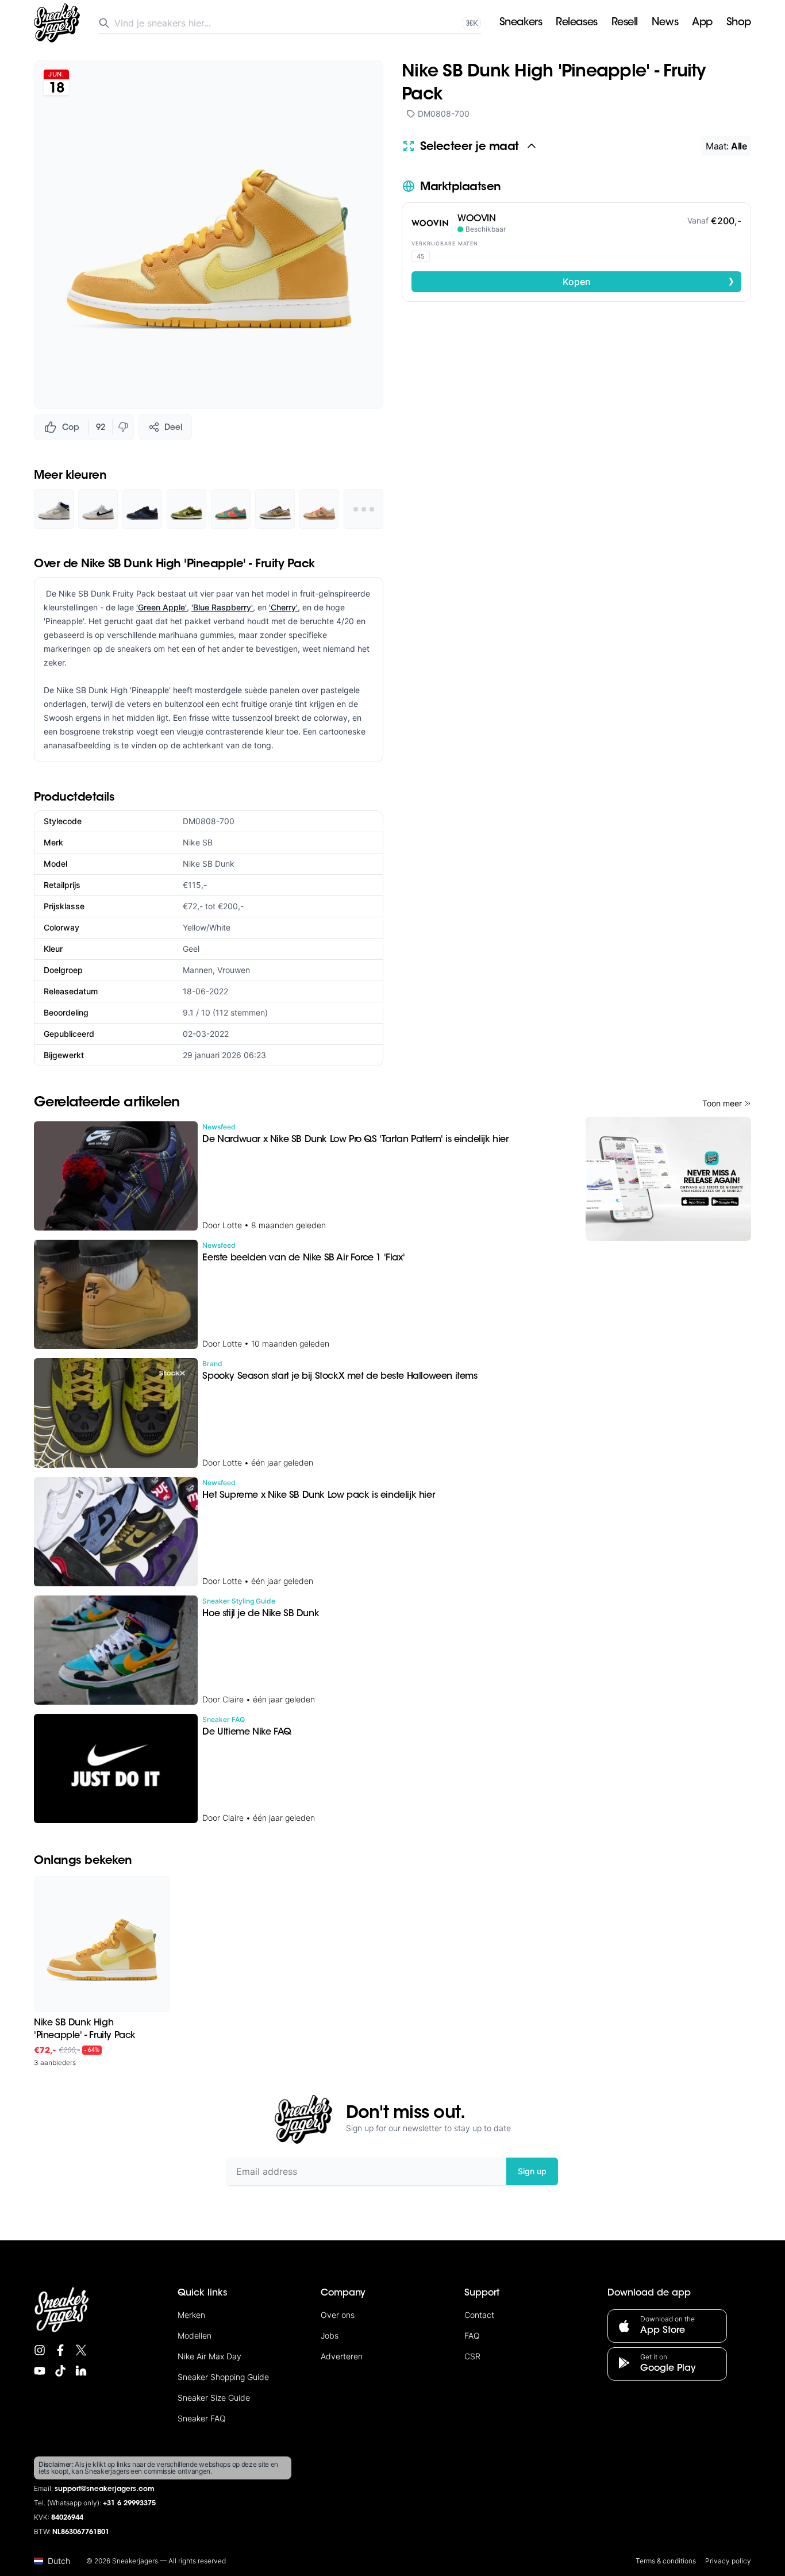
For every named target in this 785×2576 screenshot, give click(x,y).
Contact (479, 2315)
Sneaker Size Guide (214, 2398)
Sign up (532, 2171)
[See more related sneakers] (363, 509)
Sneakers (521, 23)
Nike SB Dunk (209, 864)
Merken (191, 2315)
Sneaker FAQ (202, 2418)
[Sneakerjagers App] (668, 1179)
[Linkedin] (81, 2371)
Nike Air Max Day (209, 2356)
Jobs (330, 2335)
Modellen (195, 2335)
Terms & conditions (666, 2561)
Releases (576, 23)
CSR (472, 2356)
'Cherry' (283, 607)
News (665, 23)
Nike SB (198, 842)
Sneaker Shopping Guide (223, 2377)
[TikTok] (60, 2371)
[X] (81, 2350)
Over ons (338, 2315)
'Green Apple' (161, 607)
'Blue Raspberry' (222, 607)
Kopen (649, 281)
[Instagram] (40, 2350)
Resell (625, 23)
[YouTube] (40, 2371)
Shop (739, 23)
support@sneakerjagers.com (105, 2489)
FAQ (472, 2335)
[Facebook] (60, 2350)
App (702, 23)
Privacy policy (728, 2561)
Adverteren (342, 2356)
